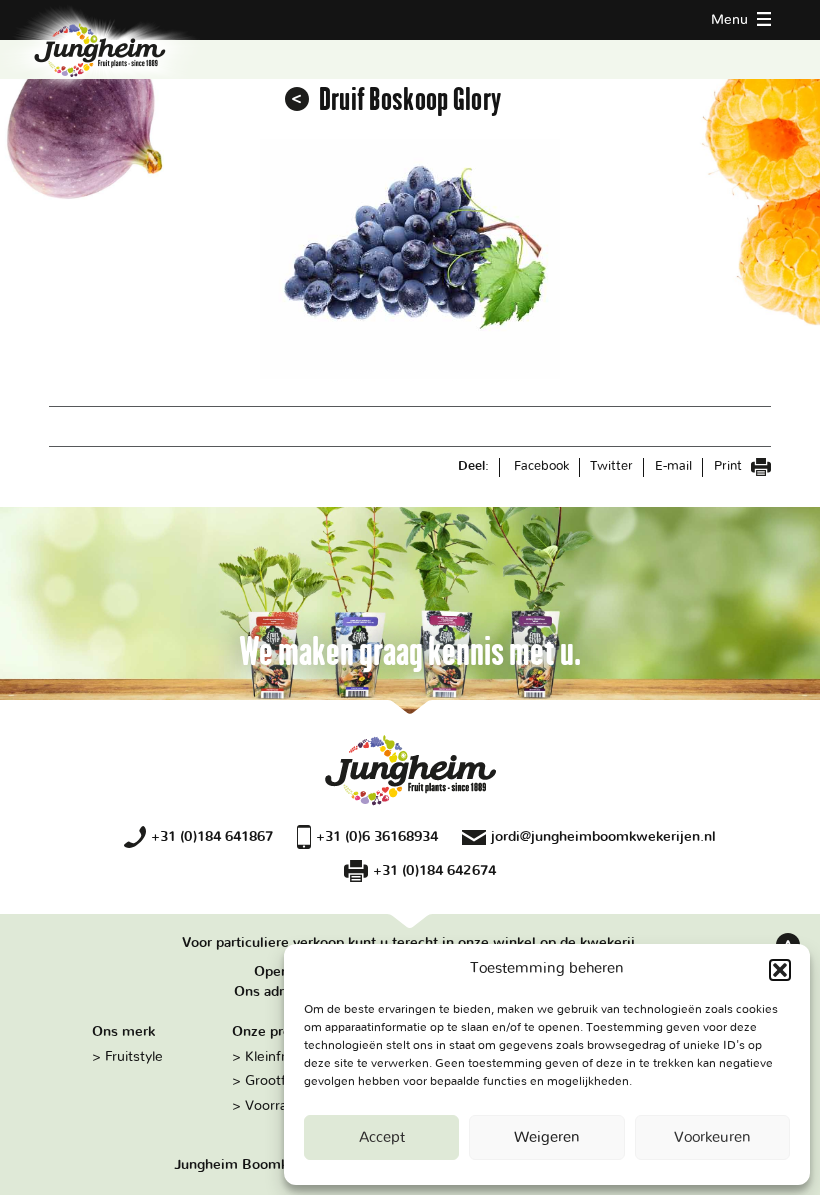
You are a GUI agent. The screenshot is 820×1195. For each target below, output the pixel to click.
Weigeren (547, 1137)
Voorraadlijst (284, 1105)
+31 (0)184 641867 (212, 836)
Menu (731, 19)
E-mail (673, 466)
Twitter (611, 466)
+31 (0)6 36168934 (377, 836)
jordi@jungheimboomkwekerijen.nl (603, 836)
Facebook (541, 466)
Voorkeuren (712, 1137)
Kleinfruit (273, 1056)
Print (730, 466)
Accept (382, 1137)
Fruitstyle (134, 1056)
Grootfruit (276, 1080)
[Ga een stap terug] (297, 99)
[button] (780, 970)
